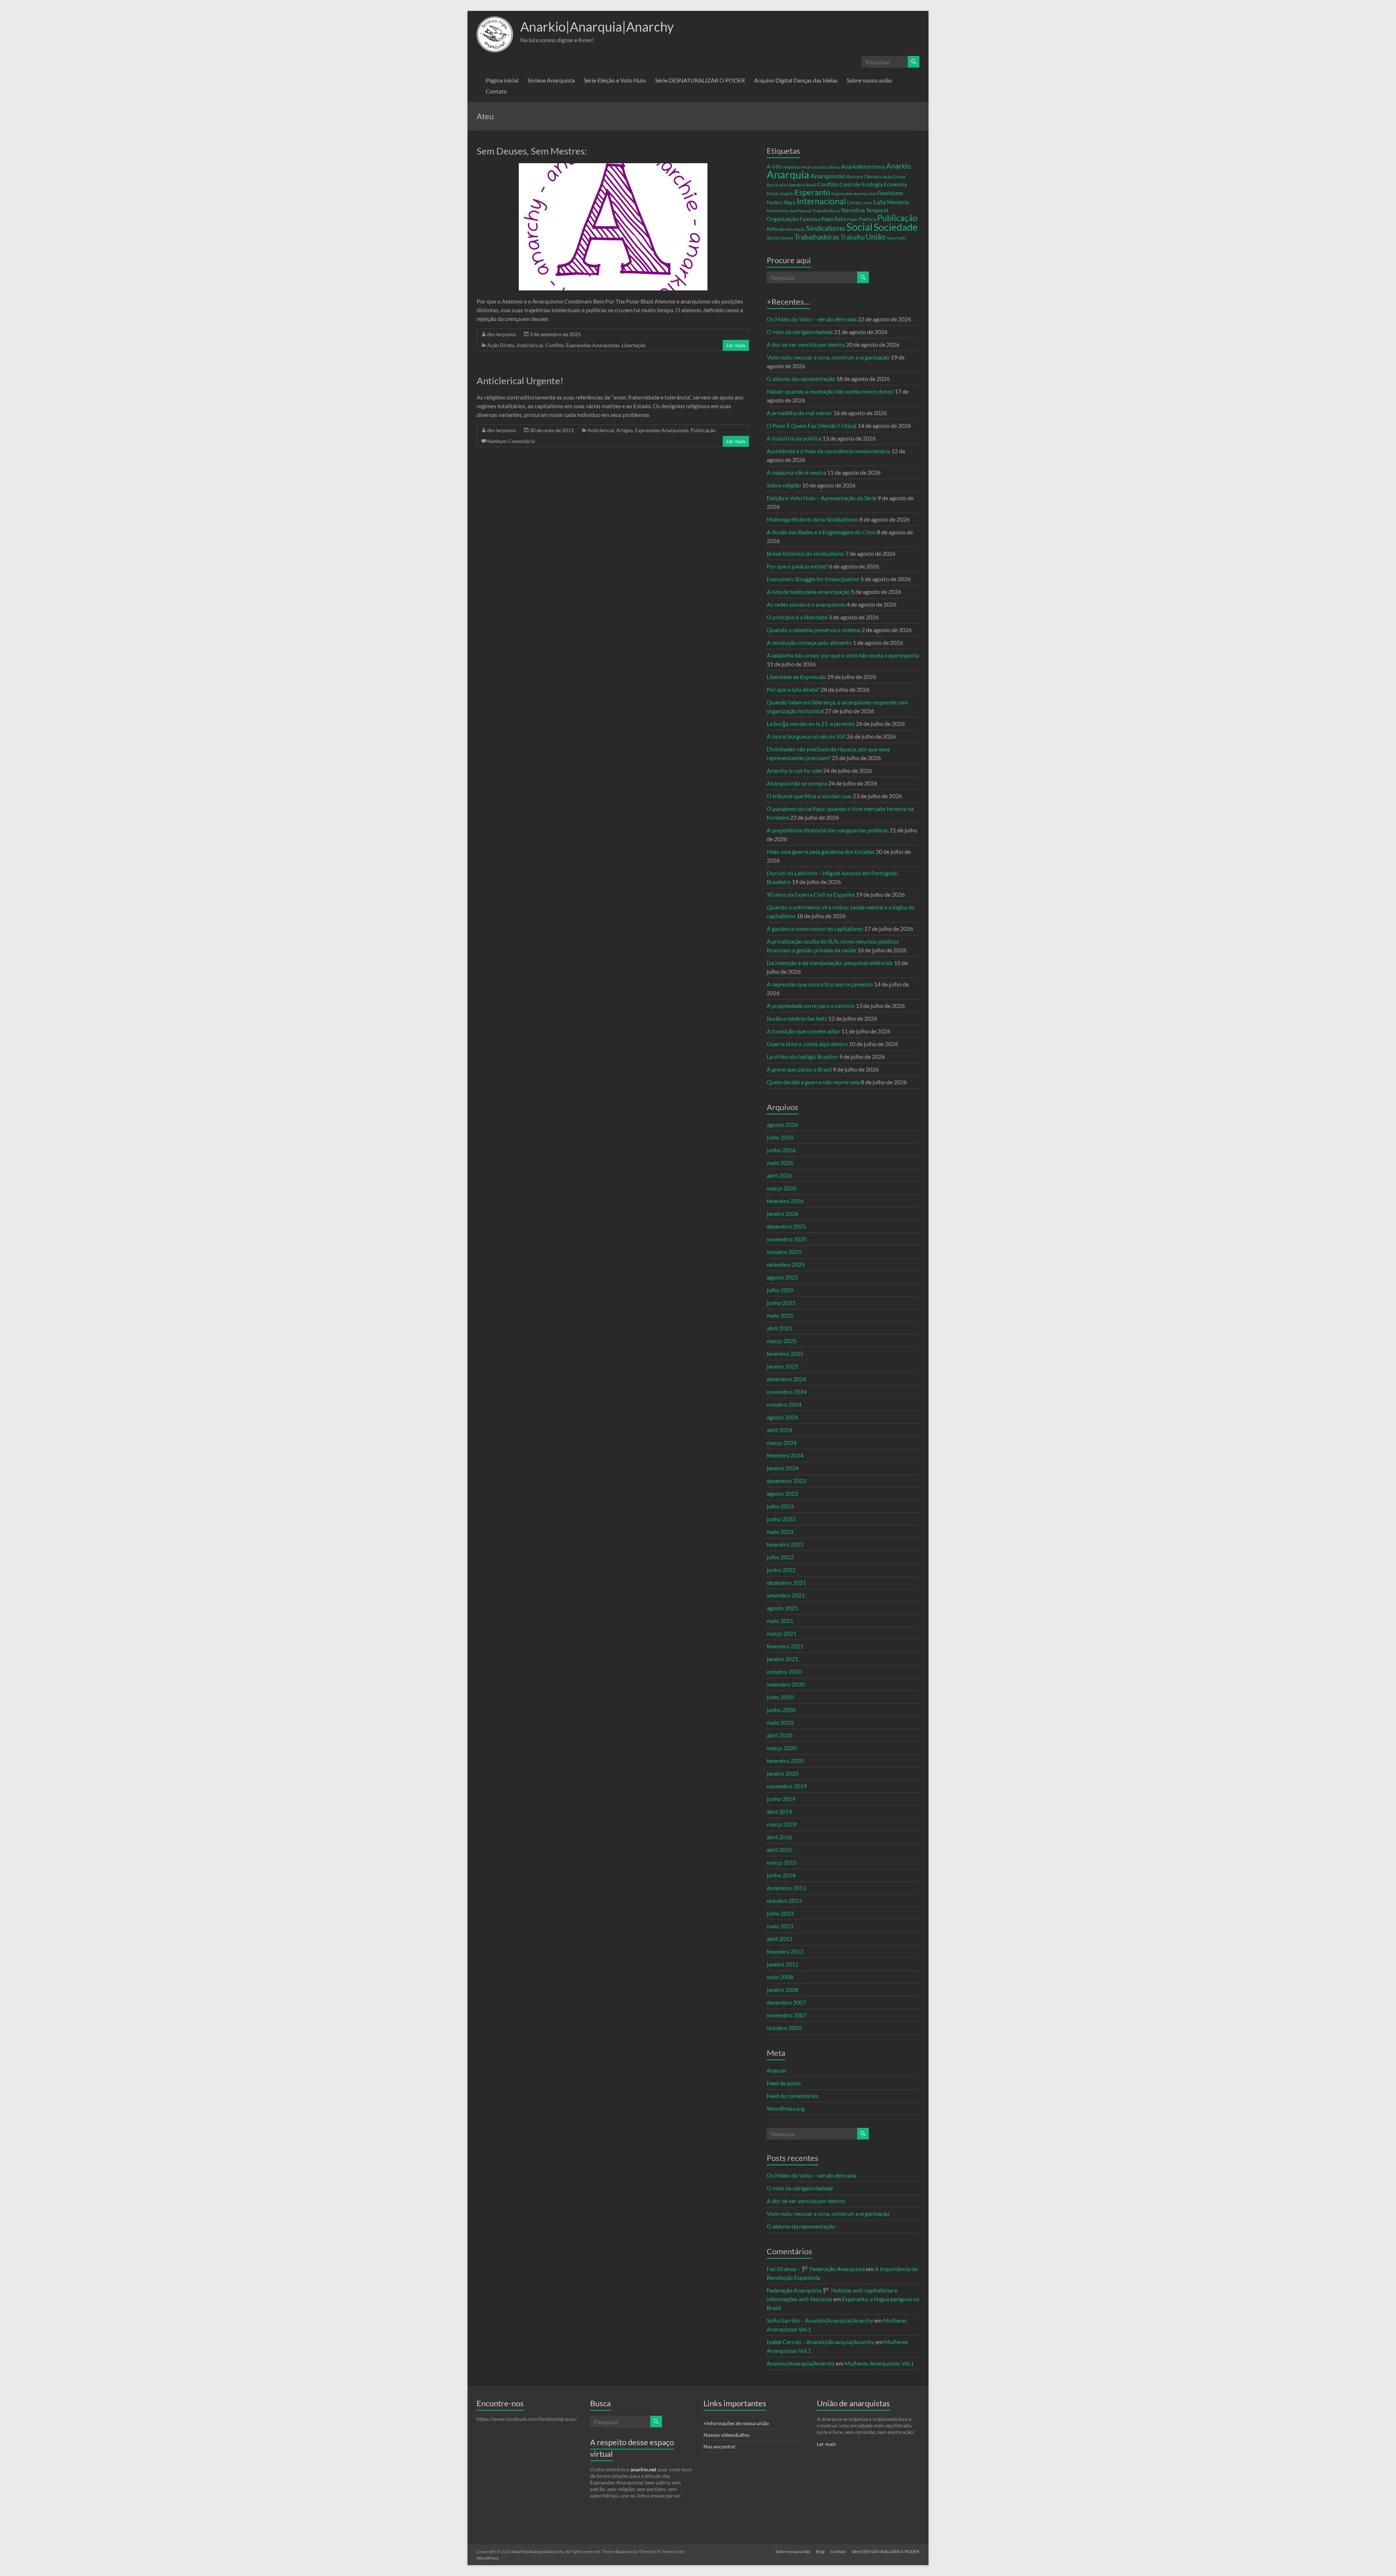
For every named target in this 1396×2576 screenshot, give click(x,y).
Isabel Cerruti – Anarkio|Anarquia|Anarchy (821, 2342)
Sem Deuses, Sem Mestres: (532, 151)
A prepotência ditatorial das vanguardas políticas (828, 830)
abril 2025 (779, 1328)
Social (859, 227)
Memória (898, 202)
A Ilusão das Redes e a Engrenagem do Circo (821, 532)
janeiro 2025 (783, 1366)
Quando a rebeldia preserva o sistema (814, 630)
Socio (773, 238)
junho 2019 (781, 1799)
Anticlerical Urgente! (520, 381)
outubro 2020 (784, 1671)
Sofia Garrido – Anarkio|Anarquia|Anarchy (820, 2320)
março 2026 (782, 1188)
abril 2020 (779, 1735)
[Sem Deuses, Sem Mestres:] (613, 167)
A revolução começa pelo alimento (809, 642)
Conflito (555, 345)
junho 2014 (781, 1875)
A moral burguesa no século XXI (806, 736)
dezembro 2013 (786, 1888)
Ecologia (872, 184)
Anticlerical (530, 345)
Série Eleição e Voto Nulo (615, 80)
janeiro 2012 (783, 1964)
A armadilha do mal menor (799, 413)
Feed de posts (784, 2083)
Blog (820, 2551)
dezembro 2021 (786, 1582)
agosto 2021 (782, 1608)
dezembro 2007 (786, 2002)
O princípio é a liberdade (797, 617)
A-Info (774, 167)
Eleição (773, 194)
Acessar (777, 2070)
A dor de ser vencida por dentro (806, 344)
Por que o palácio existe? (797, 566)
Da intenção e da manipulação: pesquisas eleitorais (830, 963)
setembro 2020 (786, 1684)
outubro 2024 (784, 1404)
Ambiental (792, 167)
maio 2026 (780, 1163)
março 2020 (782, 1748)
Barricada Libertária (786, 185)
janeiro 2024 (783, 1468)
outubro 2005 (784, 2028)
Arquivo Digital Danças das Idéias (796, 80)
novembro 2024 (787, 1392)
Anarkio (898, 166)
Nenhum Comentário (511, 441)
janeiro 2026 (783, 1213)
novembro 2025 (787, 1239)
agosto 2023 (782, 1493)
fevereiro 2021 (785, 1646)
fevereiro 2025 (785, 1353)
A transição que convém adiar (803, 1031)
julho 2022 (780, 1557)
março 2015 (782, 1862)
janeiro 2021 (783, 1659)
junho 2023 (781, 1519)
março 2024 (782, 1442)
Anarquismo (828, 176)
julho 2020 (780, 1697)
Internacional (821, 201)
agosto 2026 (782, 1124)
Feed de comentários (793, 2096)
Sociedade (896, 227)
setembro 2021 (786, 1595)
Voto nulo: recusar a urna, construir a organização (828, 357)
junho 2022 (781, 1570)
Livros (854, 202)
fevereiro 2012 (785, 1951)
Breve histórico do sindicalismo (805, 553)
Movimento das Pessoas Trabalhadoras (803, 211)
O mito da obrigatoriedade (800, 332)
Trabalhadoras (817, 237)
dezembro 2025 (786, 1226)
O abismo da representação (801, 379)
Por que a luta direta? (793, 689)
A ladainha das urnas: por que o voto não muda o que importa (843, 655)
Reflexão (776, 229)
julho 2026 (780, 1137)
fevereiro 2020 (785, 1761)
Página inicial (502, 80)
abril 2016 (779, 1837)
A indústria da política (794, 438)
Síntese (787, 238)
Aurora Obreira (864, 176)
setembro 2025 (786, 1264)
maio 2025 (780, 1315)
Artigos (625, 430)
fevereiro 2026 (785, 1201)
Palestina (810, 219)
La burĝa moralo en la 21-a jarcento (811, 724)
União (876, 237)
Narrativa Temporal (865, 210)
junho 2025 (781, 1303)
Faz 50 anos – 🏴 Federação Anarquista (816, 2269)
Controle (850, 184)
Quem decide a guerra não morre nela (813, 1082)
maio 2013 (780, 1926)
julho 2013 (780, 1913)
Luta (880, 202)
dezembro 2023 (786, 1481)
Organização (783, 219)
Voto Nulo (896, 238)
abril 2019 (779, 1811)
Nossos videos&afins (727, 2435)
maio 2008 (780, 1977)
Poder (852, 219)
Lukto (867, 203)
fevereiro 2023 (785, 1544)
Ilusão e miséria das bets (797, 1018)
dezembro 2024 (786, 1379)
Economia (895, 184)
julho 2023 (780, 1506)
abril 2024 (779, 1430)
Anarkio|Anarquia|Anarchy (597, 27)
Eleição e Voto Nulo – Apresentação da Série (822, 498)
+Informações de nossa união (736, 2423)
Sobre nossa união (869, 80)
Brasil (811, 185)
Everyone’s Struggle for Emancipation (813, 579)
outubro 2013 (784, 1900)
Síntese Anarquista (551, 80)
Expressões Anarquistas (593, 345)
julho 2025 (780, 1290)
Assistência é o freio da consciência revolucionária (829, 451)
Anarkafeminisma (863, 166)
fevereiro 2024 (785, 1455)
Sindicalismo (826, 228)
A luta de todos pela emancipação (808, 592)
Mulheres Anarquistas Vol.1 (879, 2363)
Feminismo (890, 193)
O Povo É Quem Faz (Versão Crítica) (812, 425)
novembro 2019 (787, 1786)
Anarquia (788, 174)
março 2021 (782, 1633)
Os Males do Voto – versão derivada (812, 319)
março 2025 (782, 1341)
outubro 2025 (784, 1252)
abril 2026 (779, 1175)
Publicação (703, 430)
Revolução (796, 229)
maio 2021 (780, 1621)
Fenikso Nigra (781, 202)
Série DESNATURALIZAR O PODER (700, 80)
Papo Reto (834, 219)
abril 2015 (779, 1850)
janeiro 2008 (783, 1990)
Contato (496, 91)
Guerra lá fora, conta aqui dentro (807, 1044)
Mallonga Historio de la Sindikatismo (813, 519)
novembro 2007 (787, 2015)
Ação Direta (501, 345)
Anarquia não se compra (797, 783)
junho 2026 (781, 1150)
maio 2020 (780, 1722)
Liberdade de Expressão (796, 677)
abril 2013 (779, 1939)
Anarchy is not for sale (794, 770)
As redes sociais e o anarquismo (806, 604)
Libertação (634, 345)
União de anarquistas (853, 2403)
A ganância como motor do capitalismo (815, 929)
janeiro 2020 (783, 1773)
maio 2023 (780, 1532)
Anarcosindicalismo (821, 167)
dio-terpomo (502, 334)
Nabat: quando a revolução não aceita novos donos (830, 391)
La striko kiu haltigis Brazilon (802, 1056)
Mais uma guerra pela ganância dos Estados (821, 851)
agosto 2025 (782, 1277)
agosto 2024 (782, 1417)
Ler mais (736, 345)
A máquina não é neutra (796, 472)
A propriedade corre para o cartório (811, 1006)
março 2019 (782, 1824)
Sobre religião (784, 485)
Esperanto (812, 192)
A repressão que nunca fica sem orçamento (820, 984)
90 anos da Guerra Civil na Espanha (811, 894)
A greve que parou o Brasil (799, 1069)
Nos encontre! (720, 2446)
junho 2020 (781, 1710)
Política (867, 219)
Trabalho (853, 237)
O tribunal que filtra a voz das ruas (809, 796)
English (787, 194)
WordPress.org (786, 2108)
